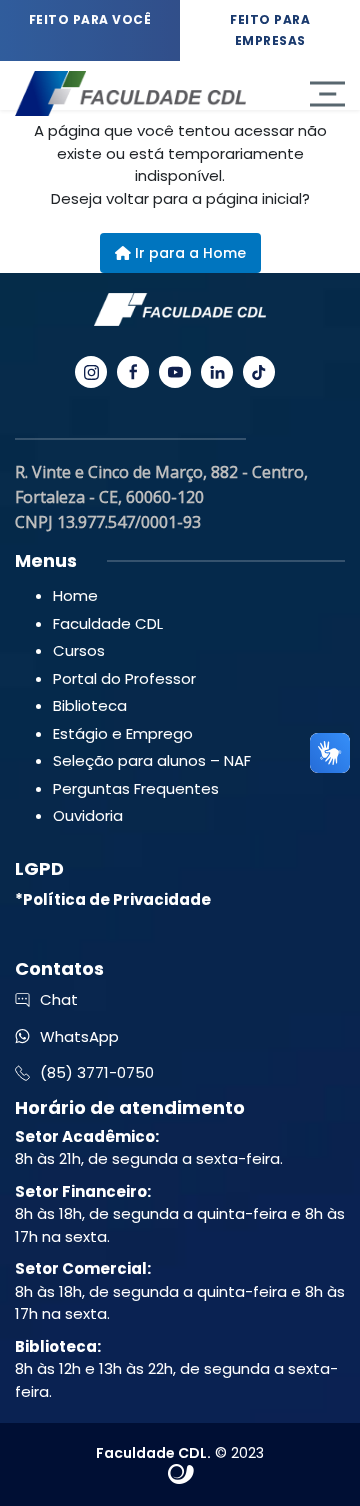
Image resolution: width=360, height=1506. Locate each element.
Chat (59, 999)
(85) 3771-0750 (97, 1072)
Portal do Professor (124, 678)
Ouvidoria (88, 815)
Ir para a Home (188, 253)
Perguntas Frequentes (136, 788)
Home (75, 595)
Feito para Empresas (270, 30)
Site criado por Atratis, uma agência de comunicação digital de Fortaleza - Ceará (181, 1475)
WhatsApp (79, 1036)
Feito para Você (90, 19)
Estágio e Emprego (123, 733)
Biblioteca (90, 705)
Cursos (79, 650)
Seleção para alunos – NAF (152, 760)
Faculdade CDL (108, 623)
